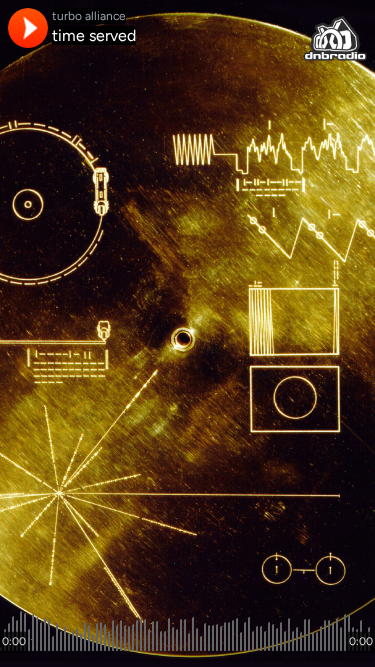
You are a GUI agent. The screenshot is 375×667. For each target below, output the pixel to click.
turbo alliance (89, 16)
